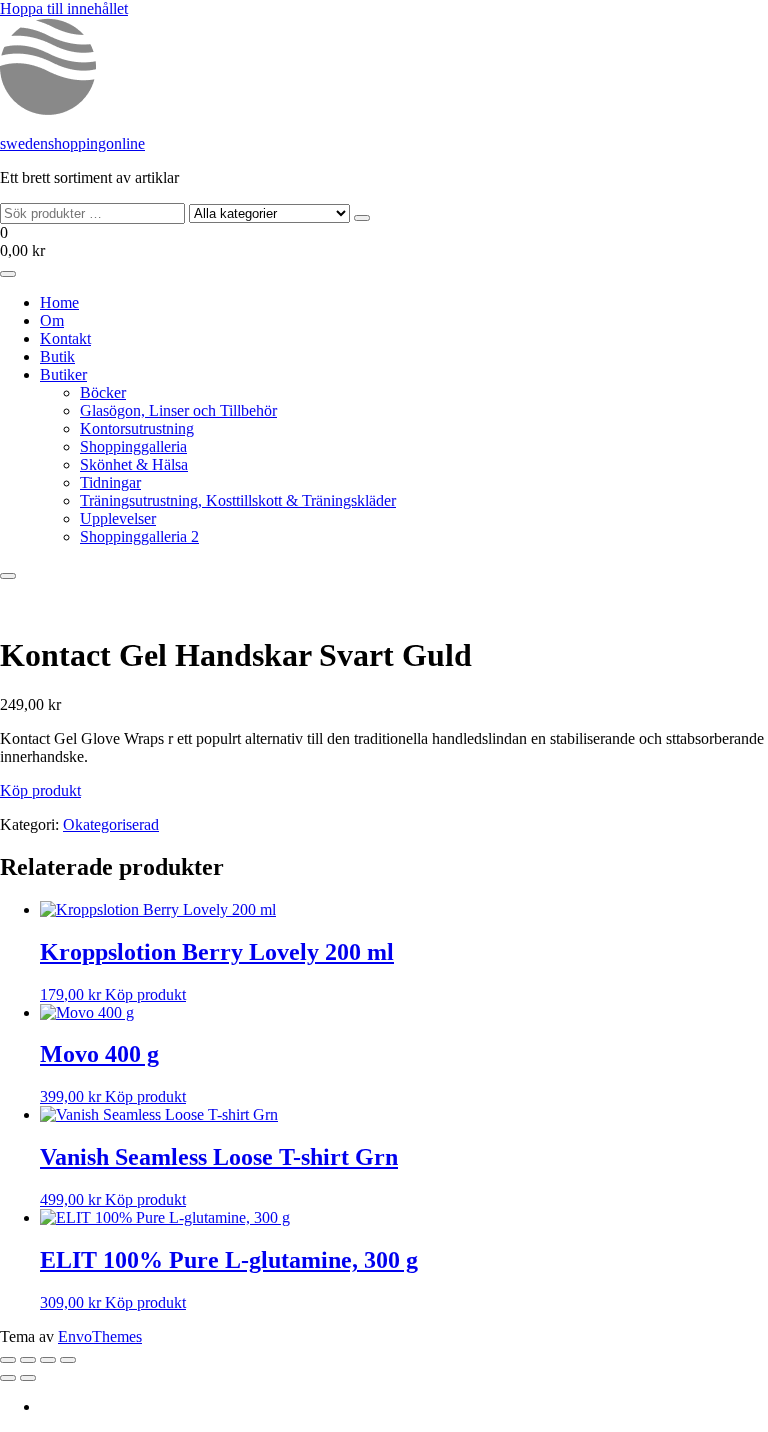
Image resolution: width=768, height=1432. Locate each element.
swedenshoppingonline (72, 143)
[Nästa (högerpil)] (28, 1378)
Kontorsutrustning (137, 428)
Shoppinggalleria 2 (139, 536)
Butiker (63, 374)
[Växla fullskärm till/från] (28, 1360)
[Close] (8, 576)
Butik (57, 356)
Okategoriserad (111, 824)
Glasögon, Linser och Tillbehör (178, 410)
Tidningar (110, 482)
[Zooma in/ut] (8, 1360)
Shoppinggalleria (133, 446)
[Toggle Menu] (8, 274)
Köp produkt (40, 790)
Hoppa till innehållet (64, 8)
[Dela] (48, 1360)
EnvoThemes (100, 1336)
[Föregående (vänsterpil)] (8, 1378)
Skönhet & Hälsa (134, 464)
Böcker (103, 392)
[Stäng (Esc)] (68, 1360)
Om (52, 320)
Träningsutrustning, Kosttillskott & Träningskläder (238, 500)
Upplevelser (118, 518)
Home (59, 302)
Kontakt (65, 338)
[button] (384, 242)
